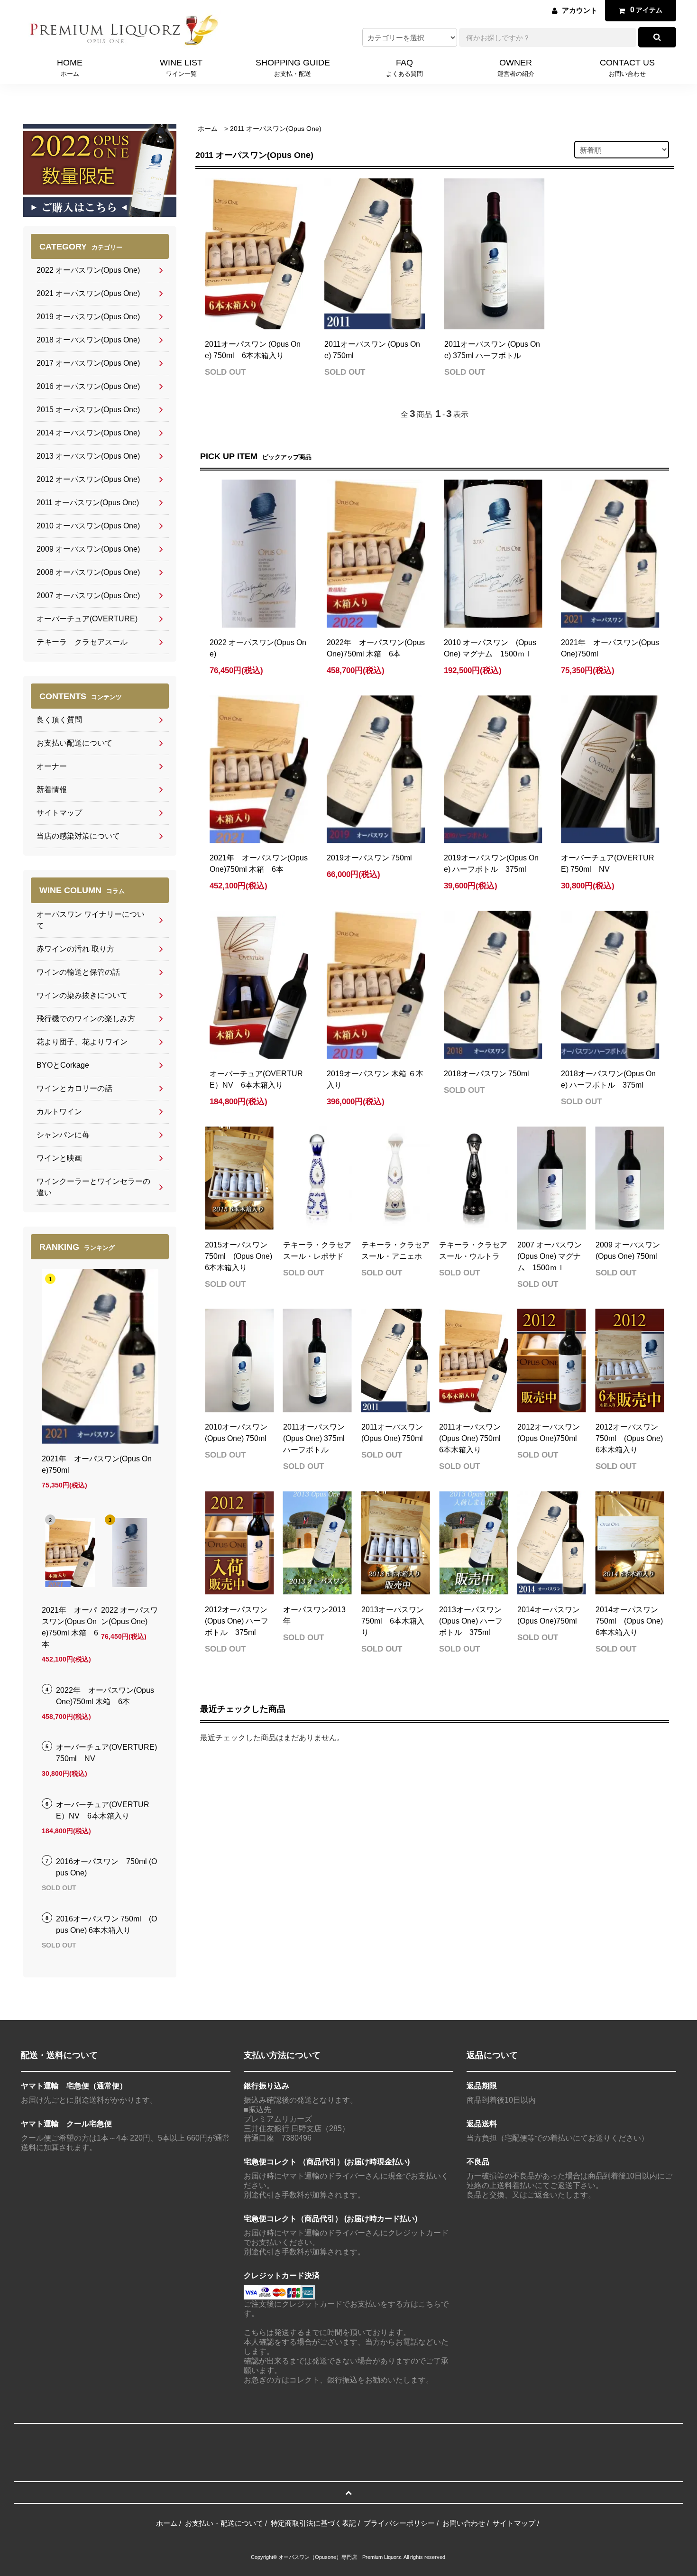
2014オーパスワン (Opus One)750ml (549, 1615)
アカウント (580, 10)
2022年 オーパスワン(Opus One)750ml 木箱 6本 (376, 648)
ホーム (208, 129)
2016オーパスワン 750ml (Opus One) (106, 1867)
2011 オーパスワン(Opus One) (276, 129)
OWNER (516, 67)
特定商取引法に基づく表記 (313, 2523)
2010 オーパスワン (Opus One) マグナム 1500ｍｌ (490, 648)
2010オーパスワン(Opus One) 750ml (236, 1433)
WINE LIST (181, 67)
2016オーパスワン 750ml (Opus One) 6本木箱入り (106, 1925)
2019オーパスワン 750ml (369, 858)
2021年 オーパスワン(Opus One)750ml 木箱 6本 (259, 863)
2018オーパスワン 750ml (486, 1074)
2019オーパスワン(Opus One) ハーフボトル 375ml (491, 863)
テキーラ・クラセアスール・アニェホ (395, 1251)
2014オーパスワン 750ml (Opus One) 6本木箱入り (629, 1621)
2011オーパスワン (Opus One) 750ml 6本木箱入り (253, 350)
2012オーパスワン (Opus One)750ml (549, 1433)
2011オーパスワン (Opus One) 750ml (372, 350)
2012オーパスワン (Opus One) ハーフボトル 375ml (237, 1621)
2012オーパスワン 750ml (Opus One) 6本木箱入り (629, 1438)
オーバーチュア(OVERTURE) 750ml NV (608, 863)
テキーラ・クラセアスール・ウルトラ (473, 1251)
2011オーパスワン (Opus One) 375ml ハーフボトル (492, 350)
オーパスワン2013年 (314, 1615)
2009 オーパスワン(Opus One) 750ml (628, 1251)
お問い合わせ (464, 2523)
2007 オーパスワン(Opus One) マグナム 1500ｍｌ (550, 1256)
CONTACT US (627, 67)
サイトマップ (514, 2523)
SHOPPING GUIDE (293, 67)
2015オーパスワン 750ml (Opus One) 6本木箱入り (238, 1256)
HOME (70, 67)
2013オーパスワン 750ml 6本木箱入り (393, 1621)
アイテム (646, 10)
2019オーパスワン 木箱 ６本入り (375, 1079)
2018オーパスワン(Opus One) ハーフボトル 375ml (608, 1079)
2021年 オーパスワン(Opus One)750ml (610, 648)
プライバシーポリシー (399, 2523)
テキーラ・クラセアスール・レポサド (317, 1251)
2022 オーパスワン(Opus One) (258, 648)
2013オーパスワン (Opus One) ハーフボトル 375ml (471, 1621)
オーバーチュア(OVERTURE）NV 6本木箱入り (256, 1079)
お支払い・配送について (224, 2523)
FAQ (404, 67)
